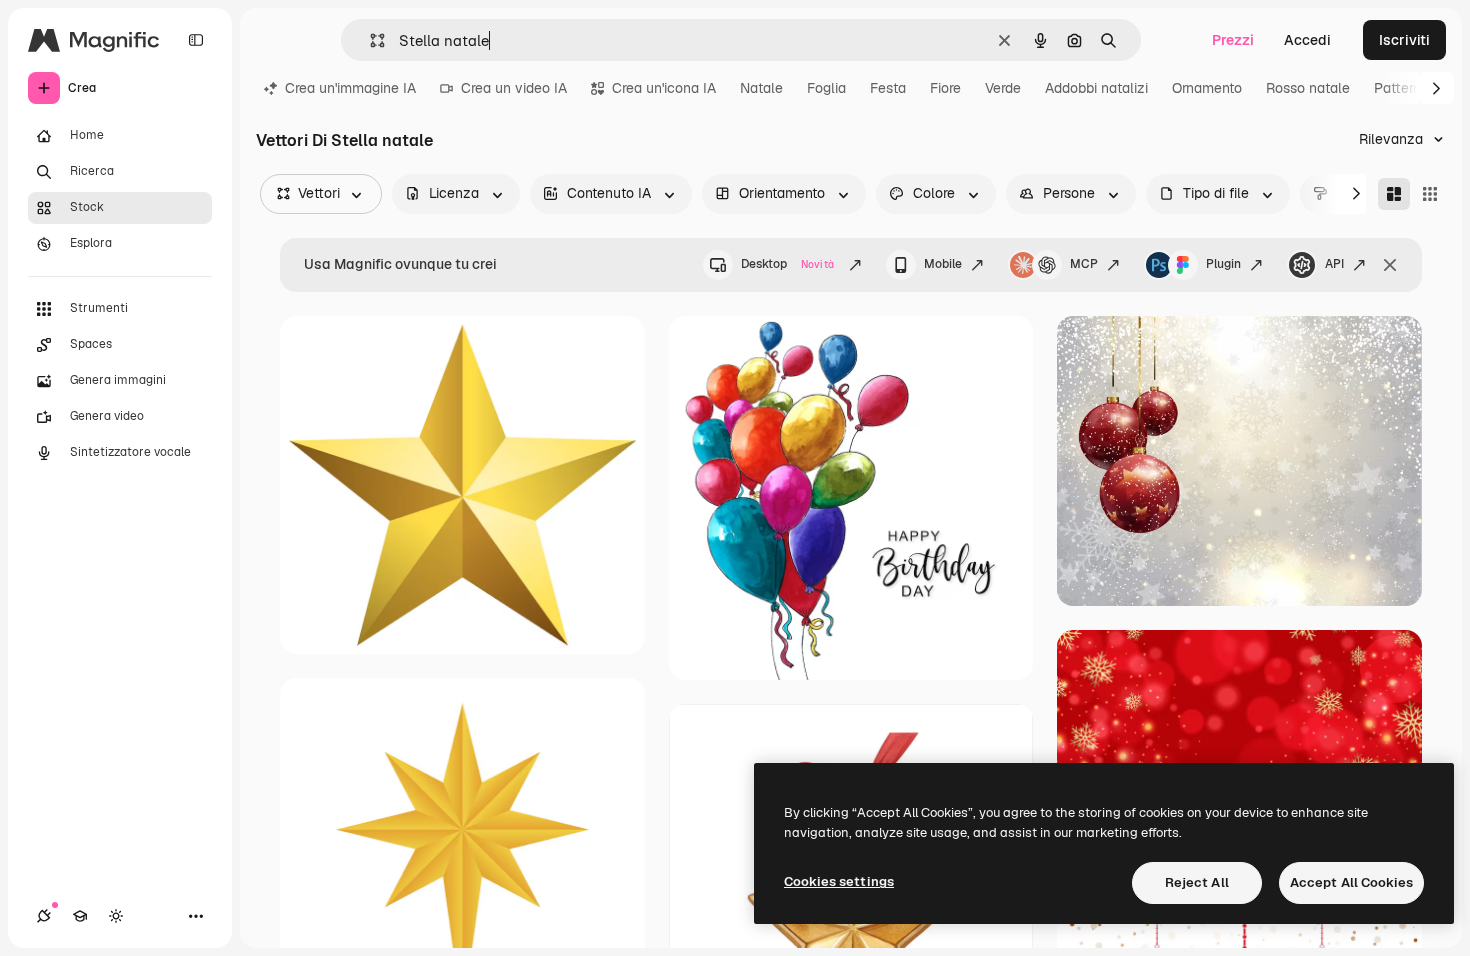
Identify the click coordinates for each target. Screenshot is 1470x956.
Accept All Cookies (1351, 882)
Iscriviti (1404, 40)
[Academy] (80, 916)
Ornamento (1207, 88)
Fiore (945, 88)
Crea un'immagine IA (350, 88)
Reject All (1197, 882)
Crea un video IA (514, 88)
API (1334, 264)
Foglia (826, 88)
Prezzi (1233, 40)
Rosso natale (1308, 88)
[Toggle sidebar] (196, 40)
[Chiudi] (1390, 265)
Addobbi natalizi (1096, 88)
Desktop (787, 264)
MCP (1084, 264)
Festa (888, 88)
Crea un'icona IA (664, 88)
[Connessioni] (44, 916)
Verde (1003, 88)
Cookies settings (839, 881)
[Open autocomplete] (369, 40)
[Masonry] (1394, 194)
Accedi (1307, 40)
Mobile (943, 264)
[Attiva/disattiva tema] (116, 916)
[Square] (1430, 194)
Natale (761, 88)
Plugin (1223, 264)
